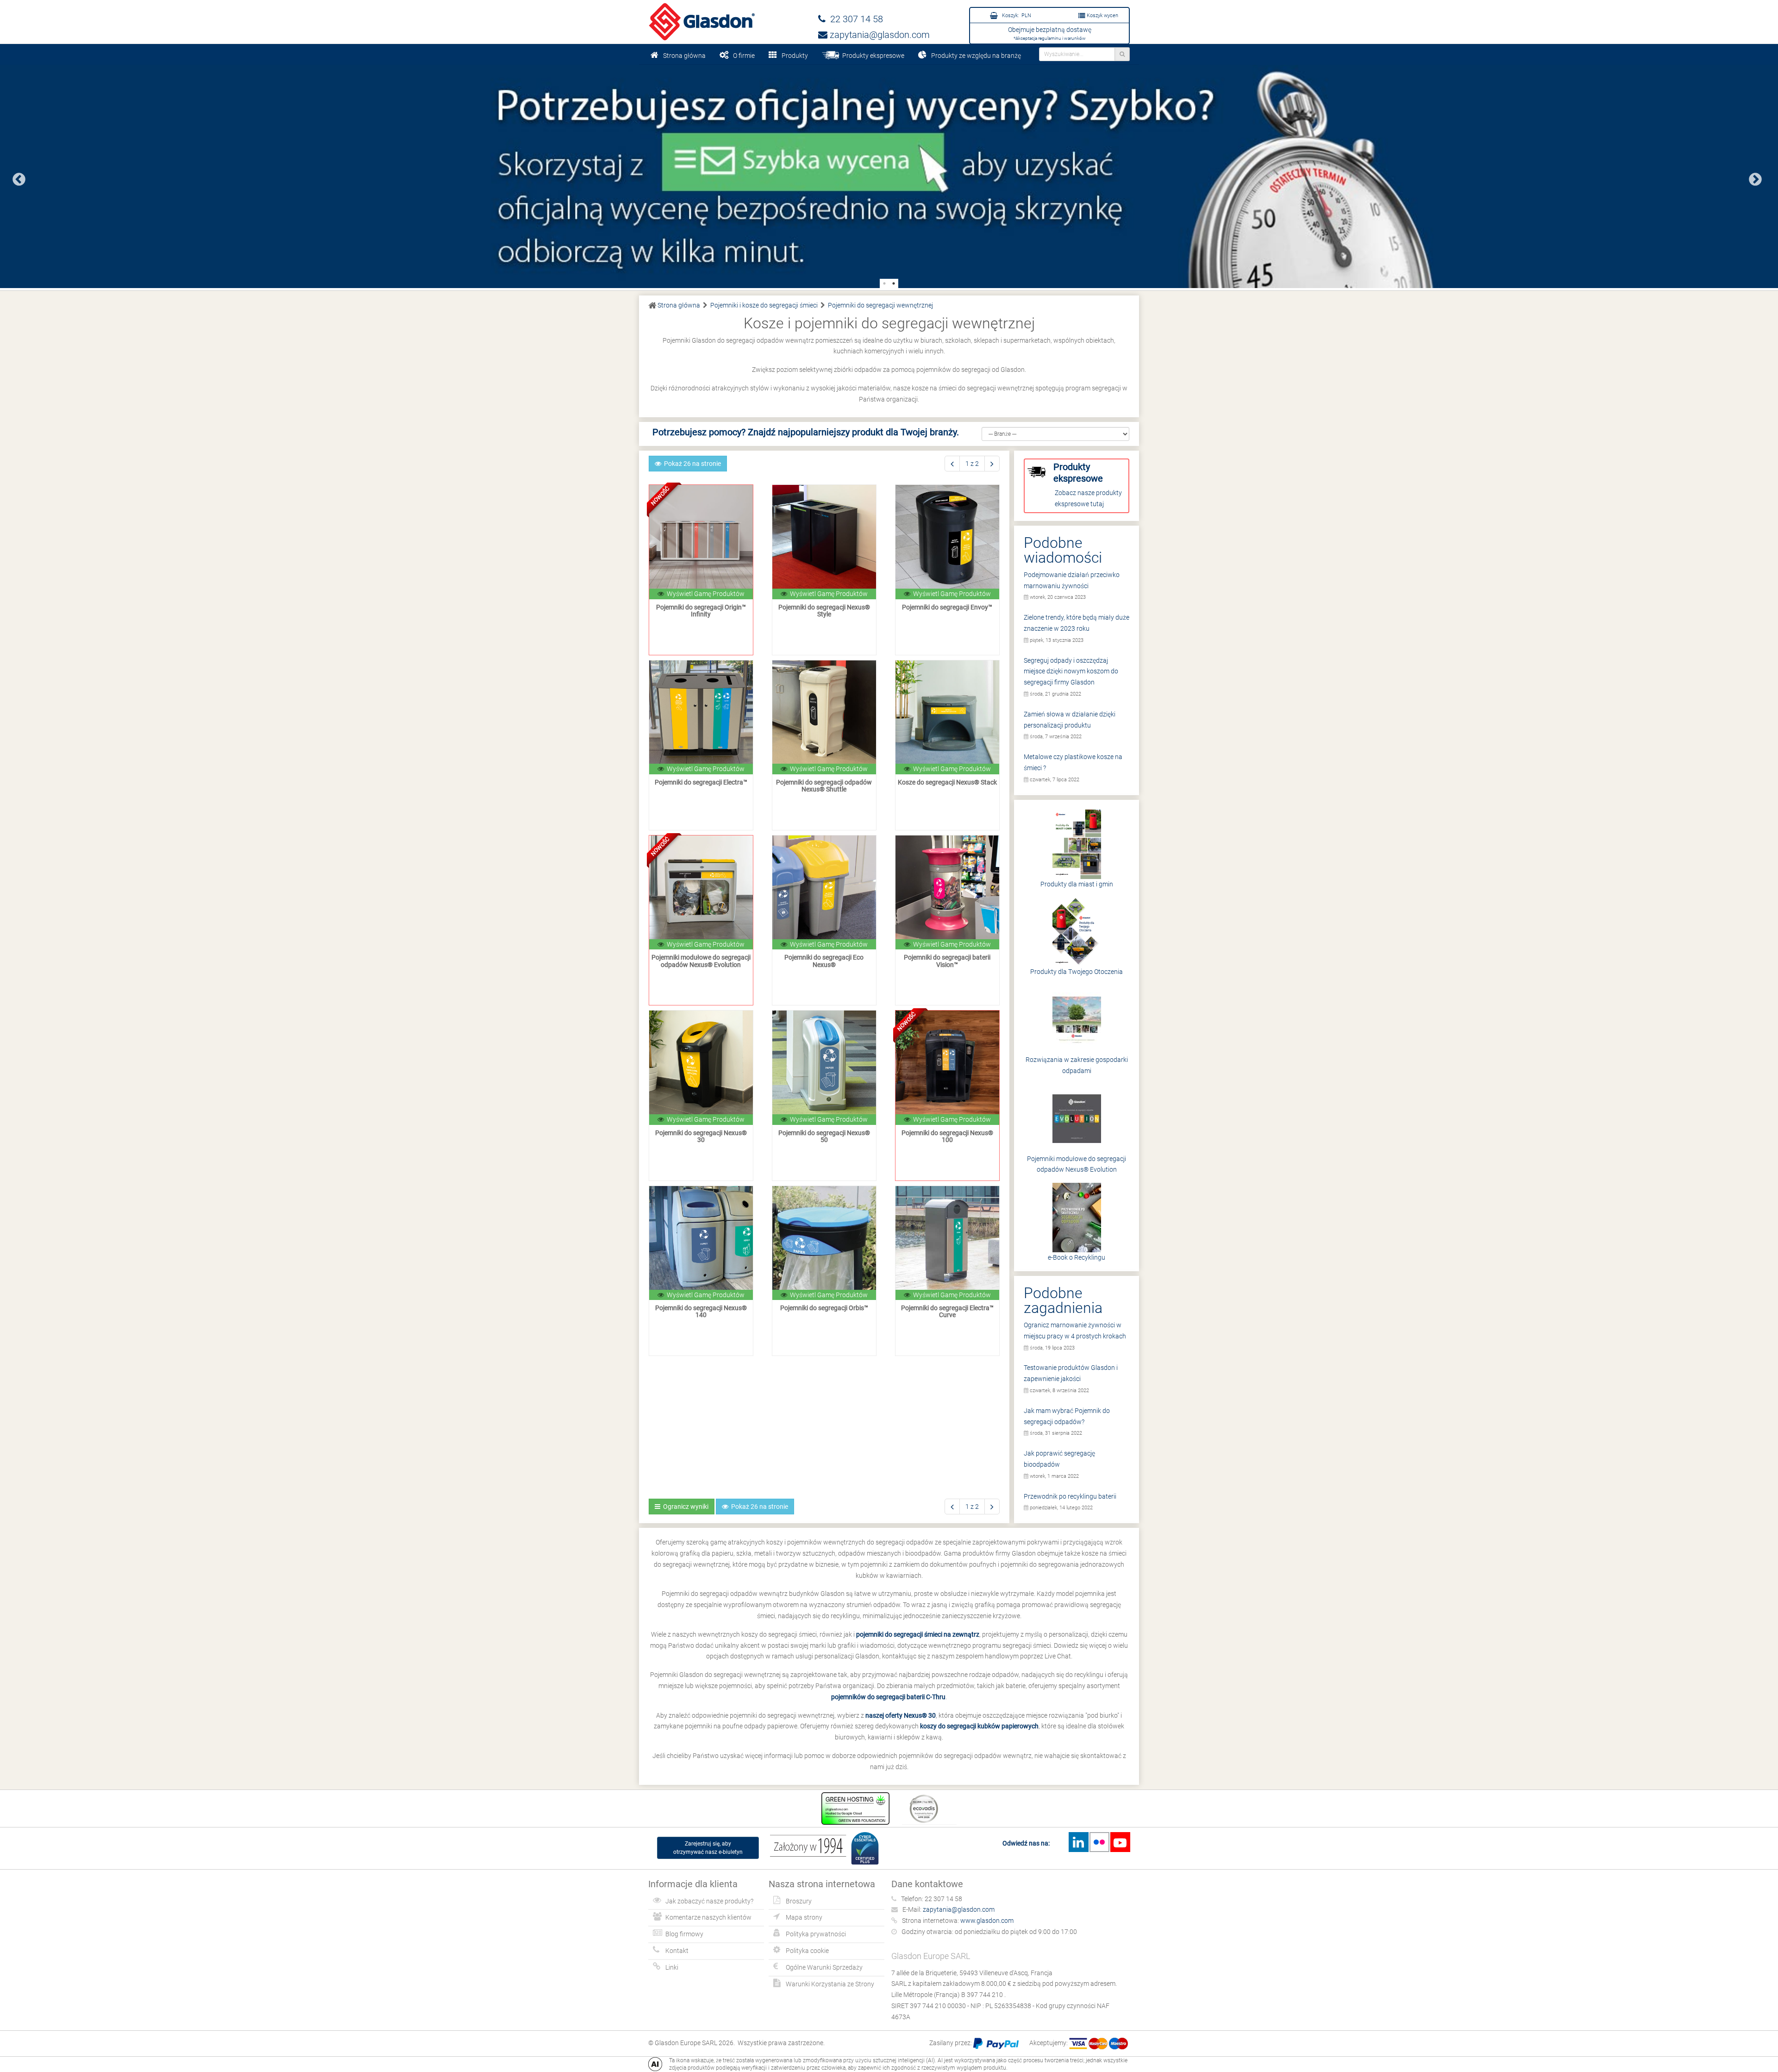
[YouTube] (1120, 1842)
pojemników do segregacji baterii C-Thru (888, 1697)
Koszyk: (1016, 16)
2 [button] (894, 283)
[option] (889, 176)
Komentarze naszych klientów (708, 1917)
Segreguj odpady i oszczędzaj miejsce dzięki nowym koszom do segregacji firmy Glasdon (1071, 672)
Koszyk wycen (1102, 16)
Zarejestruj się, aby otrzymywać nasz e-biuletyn (708, 1848)
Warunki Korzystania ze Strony (830, 1984)
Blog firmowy (684, 1934)
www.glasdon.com (987, 1921)
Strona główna (684, 56)
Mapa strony (804, 1917)
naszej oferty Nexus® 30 (901, 1715)
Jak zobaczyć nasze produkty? (709, 1901)
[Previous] (952, 464)
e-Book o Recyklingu (1077, 1257)
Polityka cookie (807, 1951)
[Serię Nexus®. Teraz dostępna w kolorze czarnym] (889, 176)
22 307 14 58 (854, 19)
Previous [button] (16, 177)
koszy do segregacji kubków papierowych (979, 1726)
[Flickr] (1099, 1842)
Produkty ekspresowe (872, 56)
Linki (672, 1967)
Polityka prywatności (816, 1934)
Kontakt (677, 1951)
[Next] (992, 464)
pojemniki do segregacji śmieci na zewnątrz (918, 1634)
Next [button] (1753, 177)
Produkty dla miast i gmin (1077, 884)
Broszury (799, 1901)
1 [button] (884, 283)
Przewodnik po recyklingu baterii (1070, 1496)
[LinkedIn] (1078, 1842)
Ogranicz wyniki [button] (684, 1507)
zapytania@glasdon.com (879, 35)
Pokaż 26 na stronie (691, 464)
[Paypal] (996, 2043)
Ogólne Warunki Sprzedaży (824, 1967)
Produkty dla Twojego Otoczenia (1077, 972)
